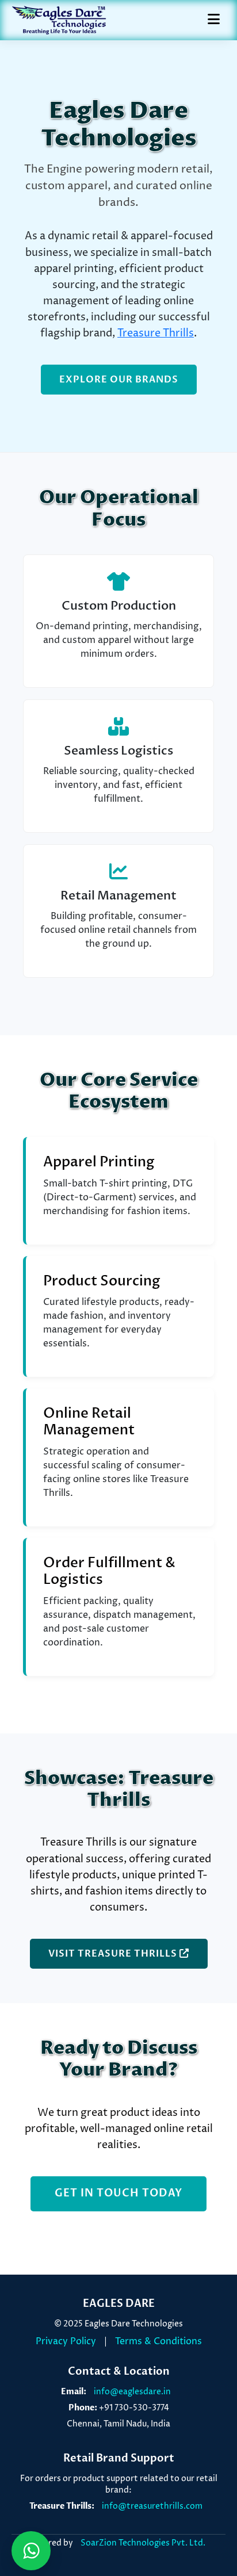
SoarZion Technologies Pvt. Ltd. (143, 2543)
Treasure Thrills (156, 334)
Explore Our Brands (119, 380)
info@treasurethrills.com (152, 2506)
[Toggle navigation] (214, 20)
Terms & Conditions (158, 2341)
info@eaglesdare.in (132, 2392)
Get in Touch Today (118, 2193)
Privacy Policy (66, 2341)
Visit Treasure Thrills (114, 1954)
